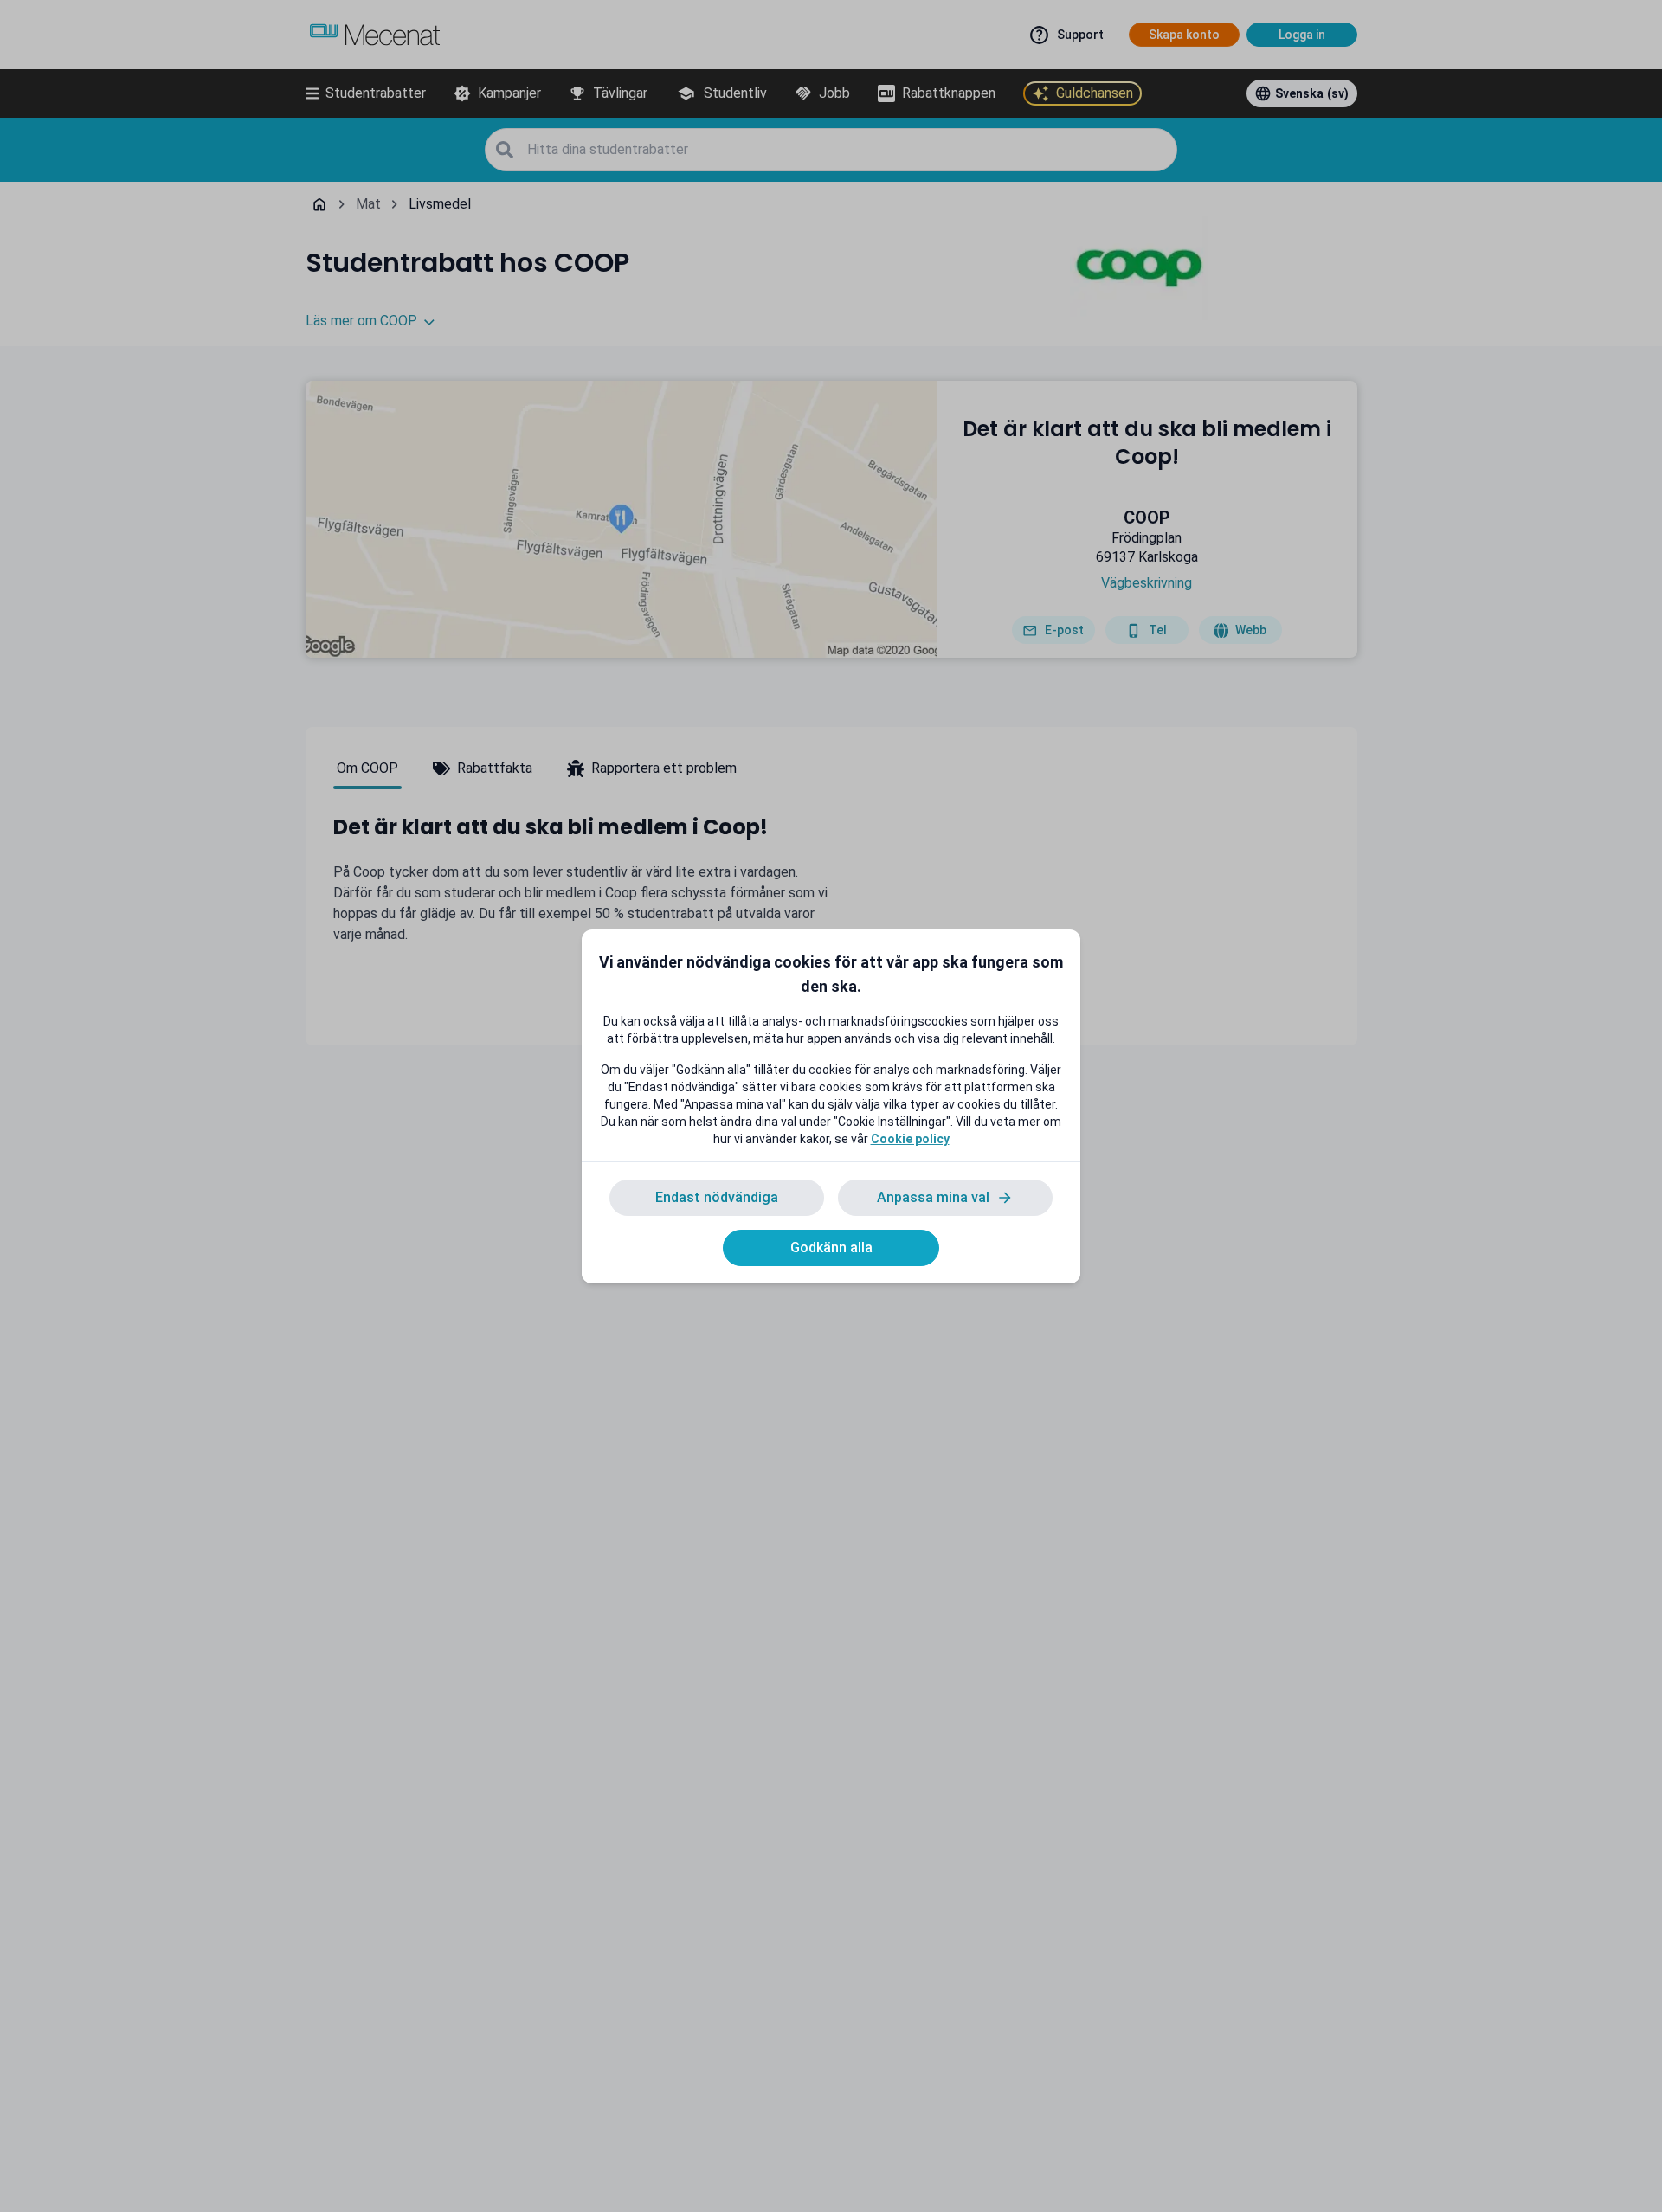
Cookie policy (910, 1139)
